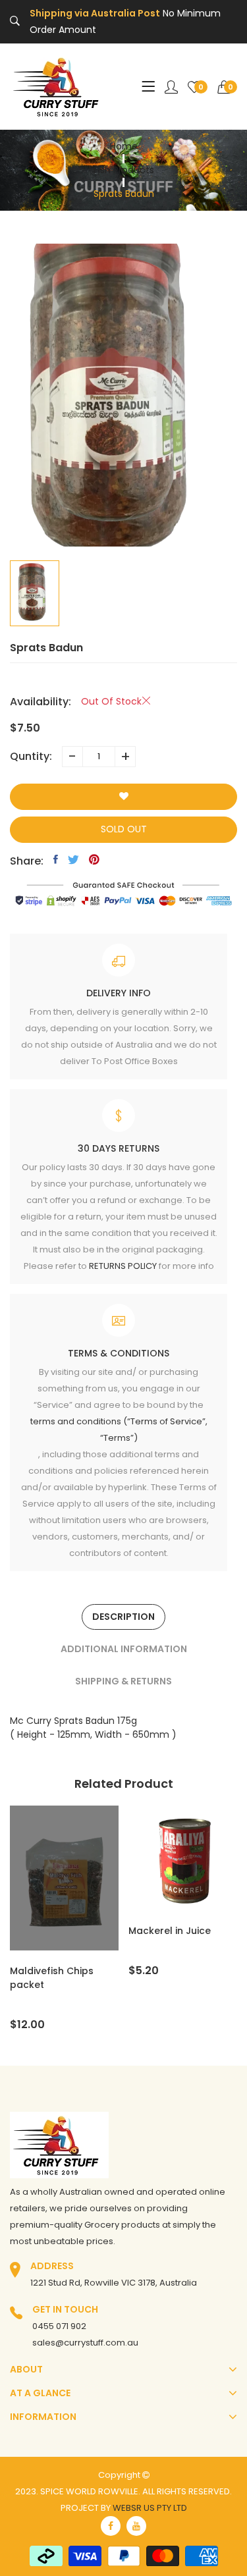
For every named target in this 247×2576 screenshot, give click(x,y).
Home (124, 146)
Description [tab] (123, 1617)
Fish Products (124, 170)
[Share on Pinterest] (94, 859)
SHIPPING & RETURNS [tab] (123, 1681)
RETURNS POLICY (123, 1266)
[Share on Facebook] (56, 859)
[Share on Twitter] (73, 859)
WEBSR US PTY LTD (150, 2508)
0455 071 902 (59, 2326)
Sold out (124, 829)
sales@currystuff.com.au (85, 2343)
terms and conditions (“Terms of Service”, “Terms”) (119, 1430)
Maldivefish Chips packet (52, 1978)
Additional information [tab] (124, 1649)
